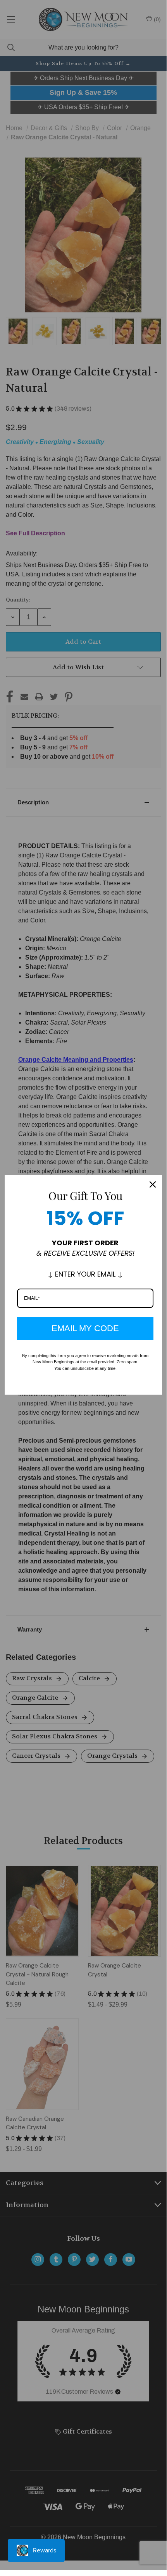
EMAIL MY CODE (85, 1328)
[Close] (153, 1184)
